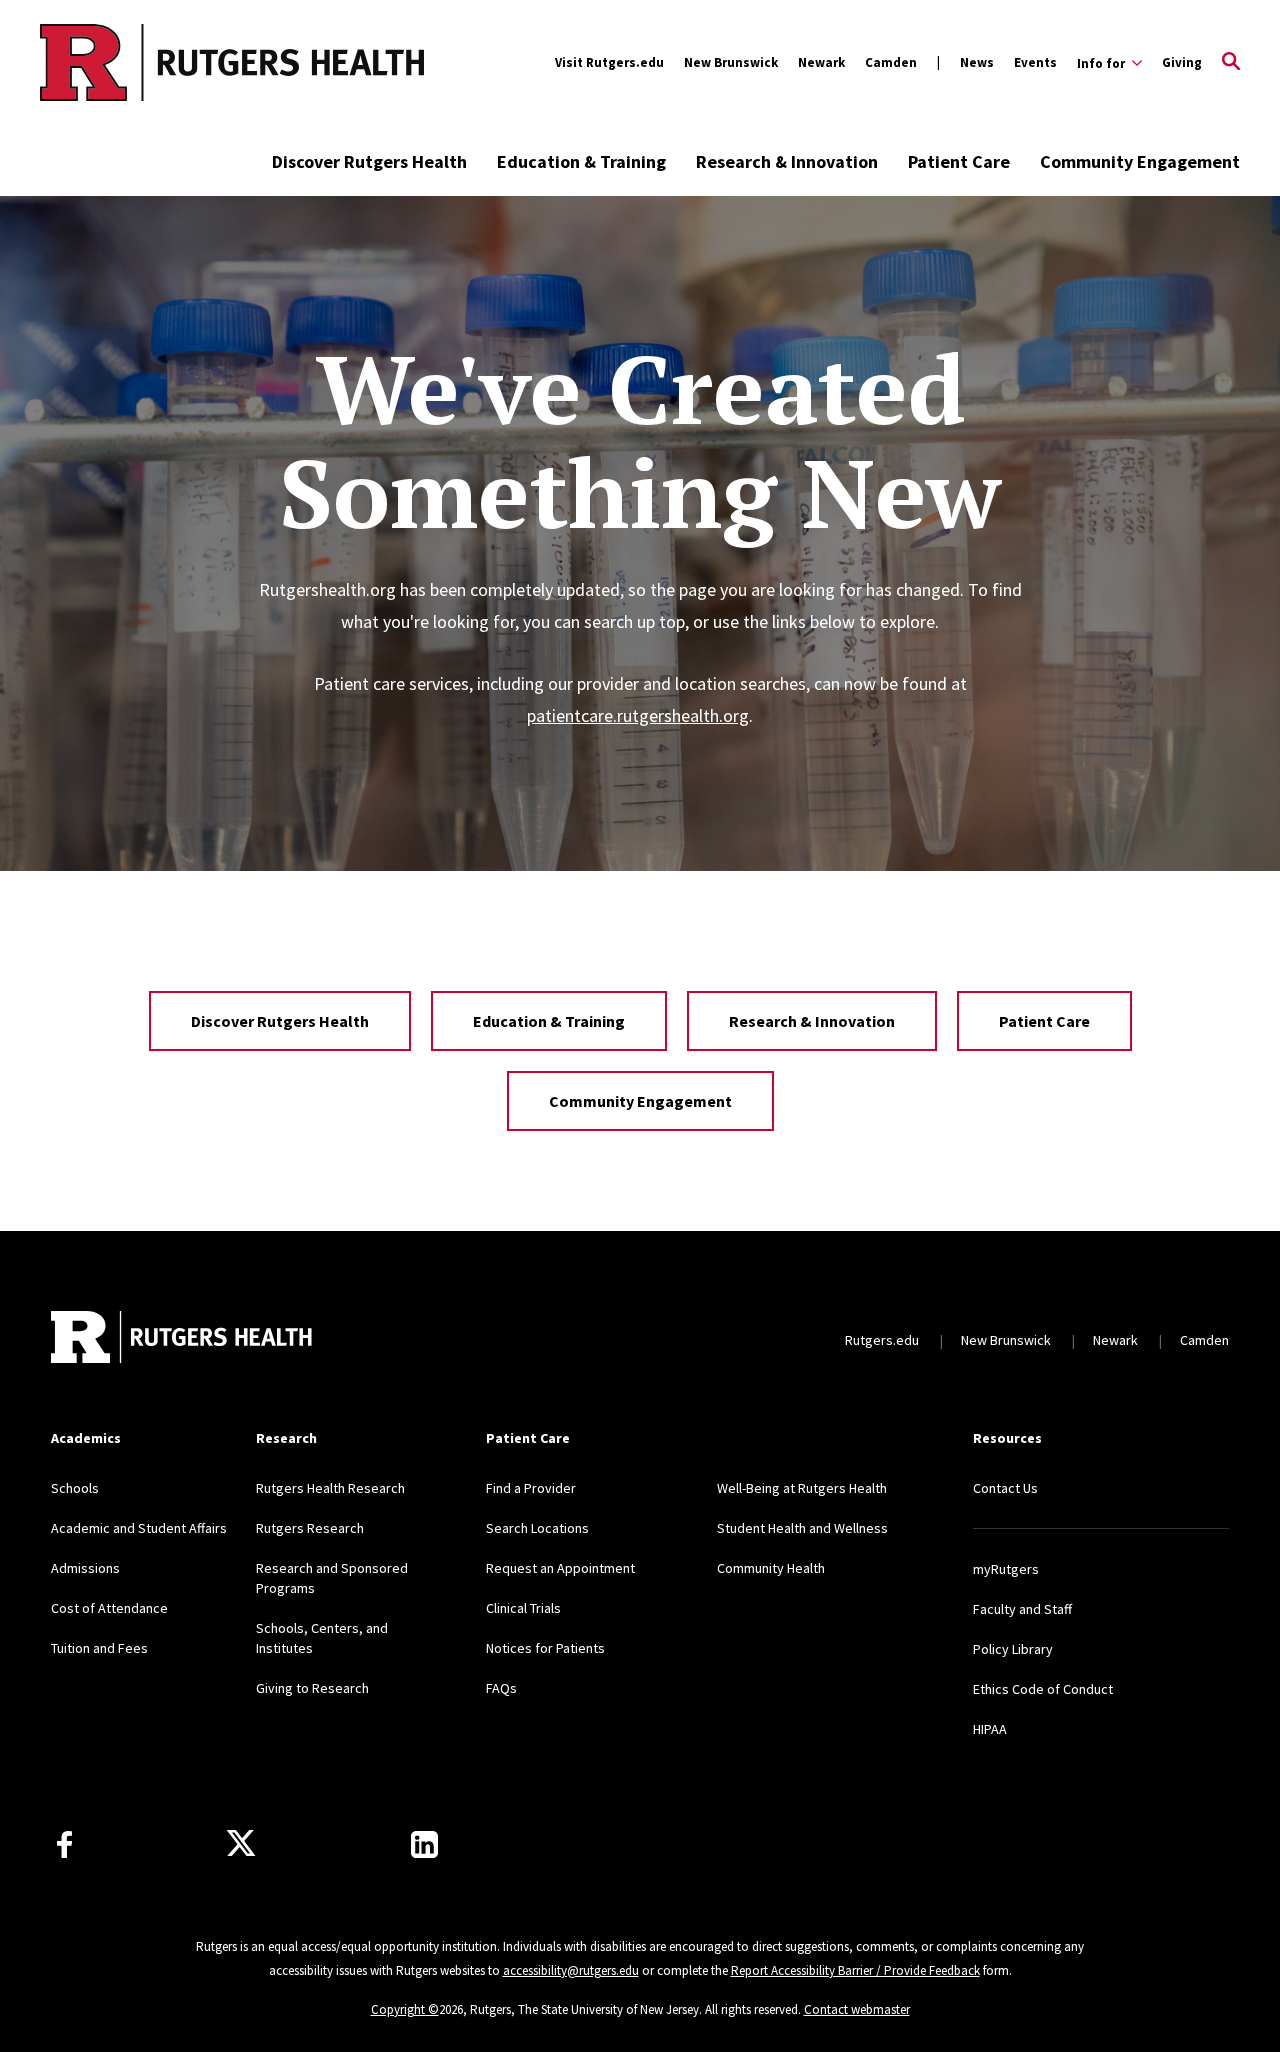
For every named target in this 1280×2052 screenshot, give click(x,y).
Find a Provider (531, 1488)
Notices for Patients (545, 1648)
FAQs (501, 1688)
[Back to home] (183, 1339)
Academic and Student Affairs (139, 1528)
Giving (1182, 62)
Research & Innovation (787, 161)
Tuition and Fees (99, 1648)
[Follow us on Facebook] (64, 1844)
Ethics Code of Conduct (1043, 1689)
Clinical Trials (523, 1608)
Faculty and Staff (1022, 1609)
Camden (891, 62)
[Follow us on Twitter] (241, 1844)
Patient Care (959, 161)
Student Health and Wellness (802, 1528)
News (977, 62)
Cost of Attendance (109, 1608)
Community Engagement (1140, 161)
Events (1035, 62)
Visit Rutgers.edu (609, 62)
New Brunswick (731, 62)
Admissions (85, 1568)
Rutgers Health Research (330, 1488)
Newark (821, 62)
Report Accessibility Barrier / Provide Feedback (855, 1970)
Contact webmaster (857, 2009)
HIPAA (990, 1729)
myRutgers (1006, 1569)
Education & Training (581, 161)
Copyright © (405, 2009)
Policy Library (1013, 1649)
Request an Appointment (560, 1568)
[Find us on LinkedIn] (424, 1844)
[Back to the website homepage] (151, 62)
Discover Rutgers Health (369, 161)
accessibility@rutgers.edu (571, 1970)
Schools (75, 1488)
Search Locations (537, 1528)
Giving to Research (312, 1688)
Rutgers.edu (882, 1340)
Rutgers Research (310, 1528)
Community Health (771, 1568)
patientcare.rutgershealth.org (638, 715)
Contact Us (1005, 1488)
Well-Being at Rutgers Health (802, 1488)
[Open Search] (1231, 63)
